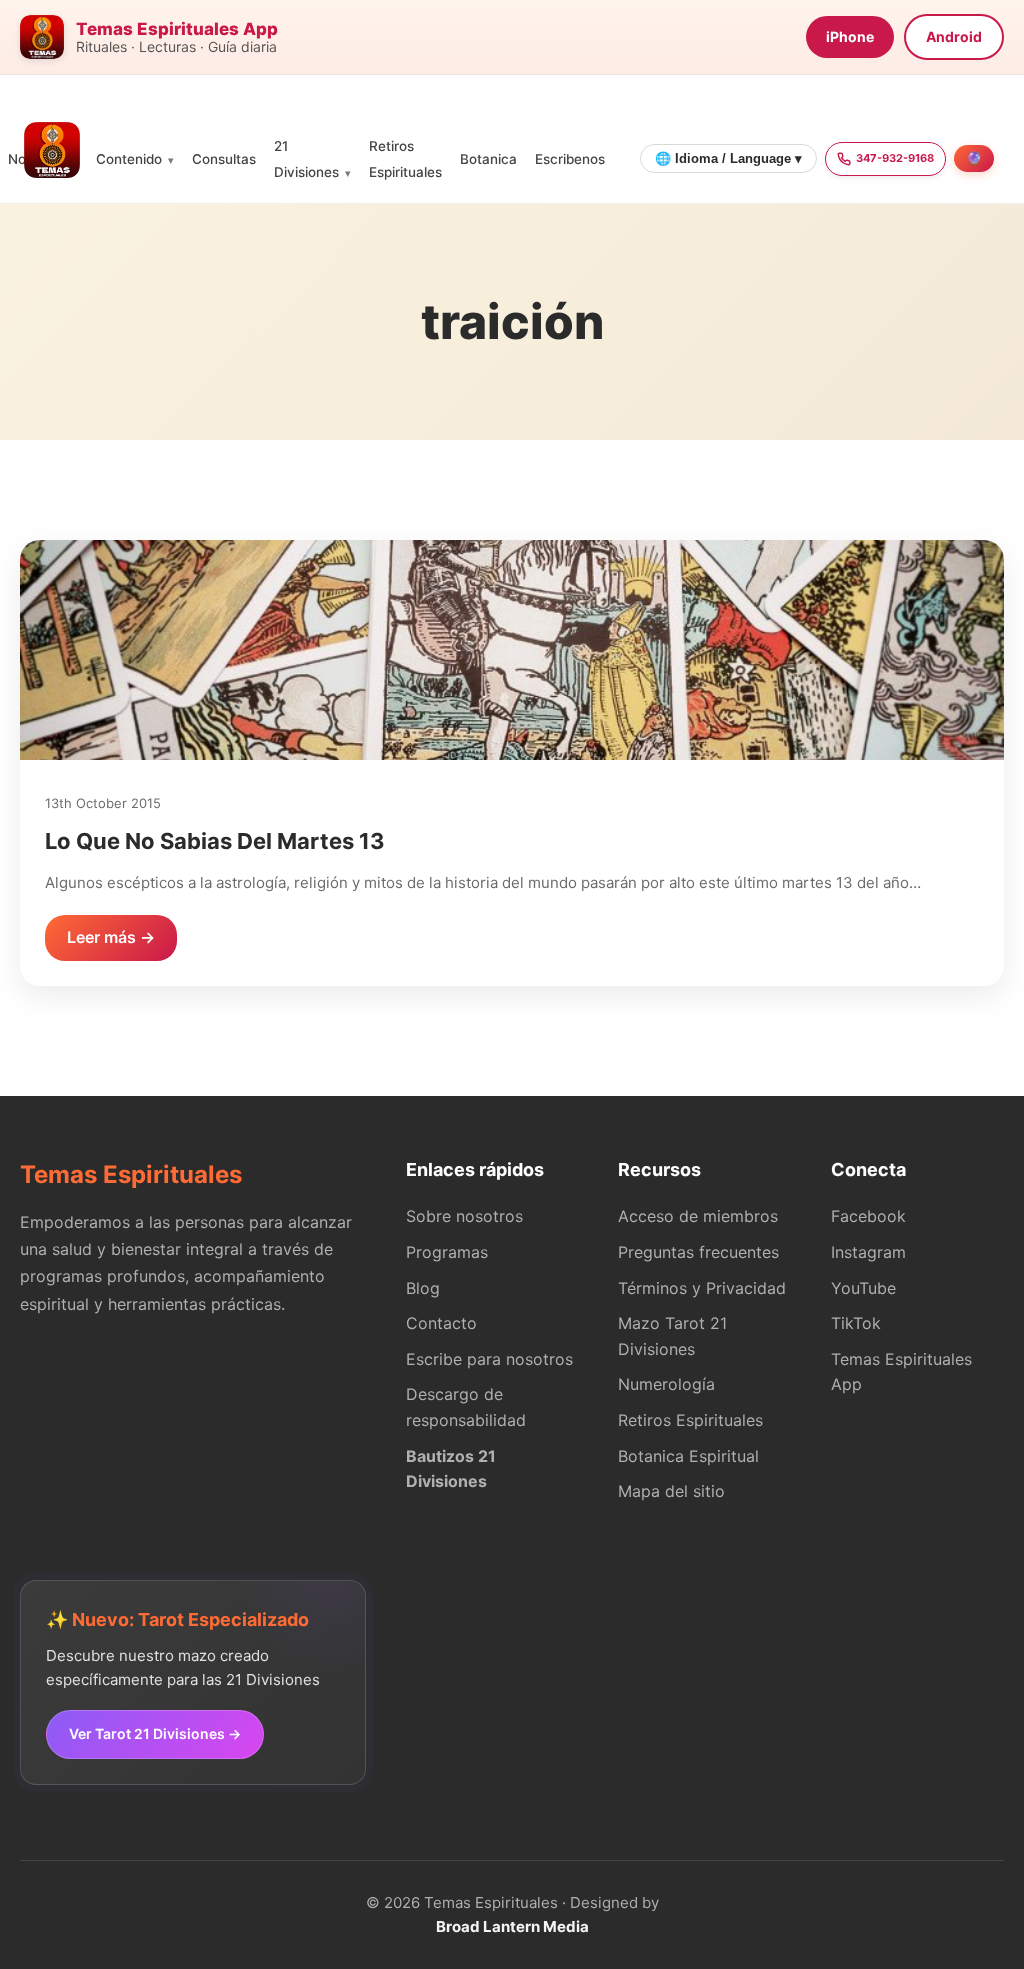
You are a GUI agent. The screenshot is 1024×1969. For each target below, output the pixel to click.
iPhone (850, 36)
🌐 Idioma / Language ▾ (728, 158)
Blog (423, 1288)
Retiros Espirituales (690, 1420)
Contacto (441, 1323)
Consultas (224, 159)
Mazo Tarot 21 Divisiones (672, 1336)
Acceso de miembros (698, 1216)
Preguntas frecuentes (698, 1252)
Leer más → (111, 937)
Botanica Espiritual (688, 1456)
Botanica (488, 159)
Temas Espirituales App (901, 1372)
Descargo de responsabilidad (466, 1407)
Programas (447, 1252)
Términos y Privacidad (702, 1288)
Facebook (868, 1216)
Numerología (666, 1384)
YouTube (863, 1288)
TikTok (856, 1323)
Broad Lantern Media (512, 1926)
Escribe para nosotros (489, 1359)
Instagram (868, 1252)
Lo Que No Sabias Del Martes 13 (215, 841)
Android (954, 36)
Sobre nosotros (464, 1216)
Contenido (129, 159)
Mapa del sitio (671, 1491)
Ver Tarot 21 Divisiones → (155, 1733)
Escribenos (570, 159)
